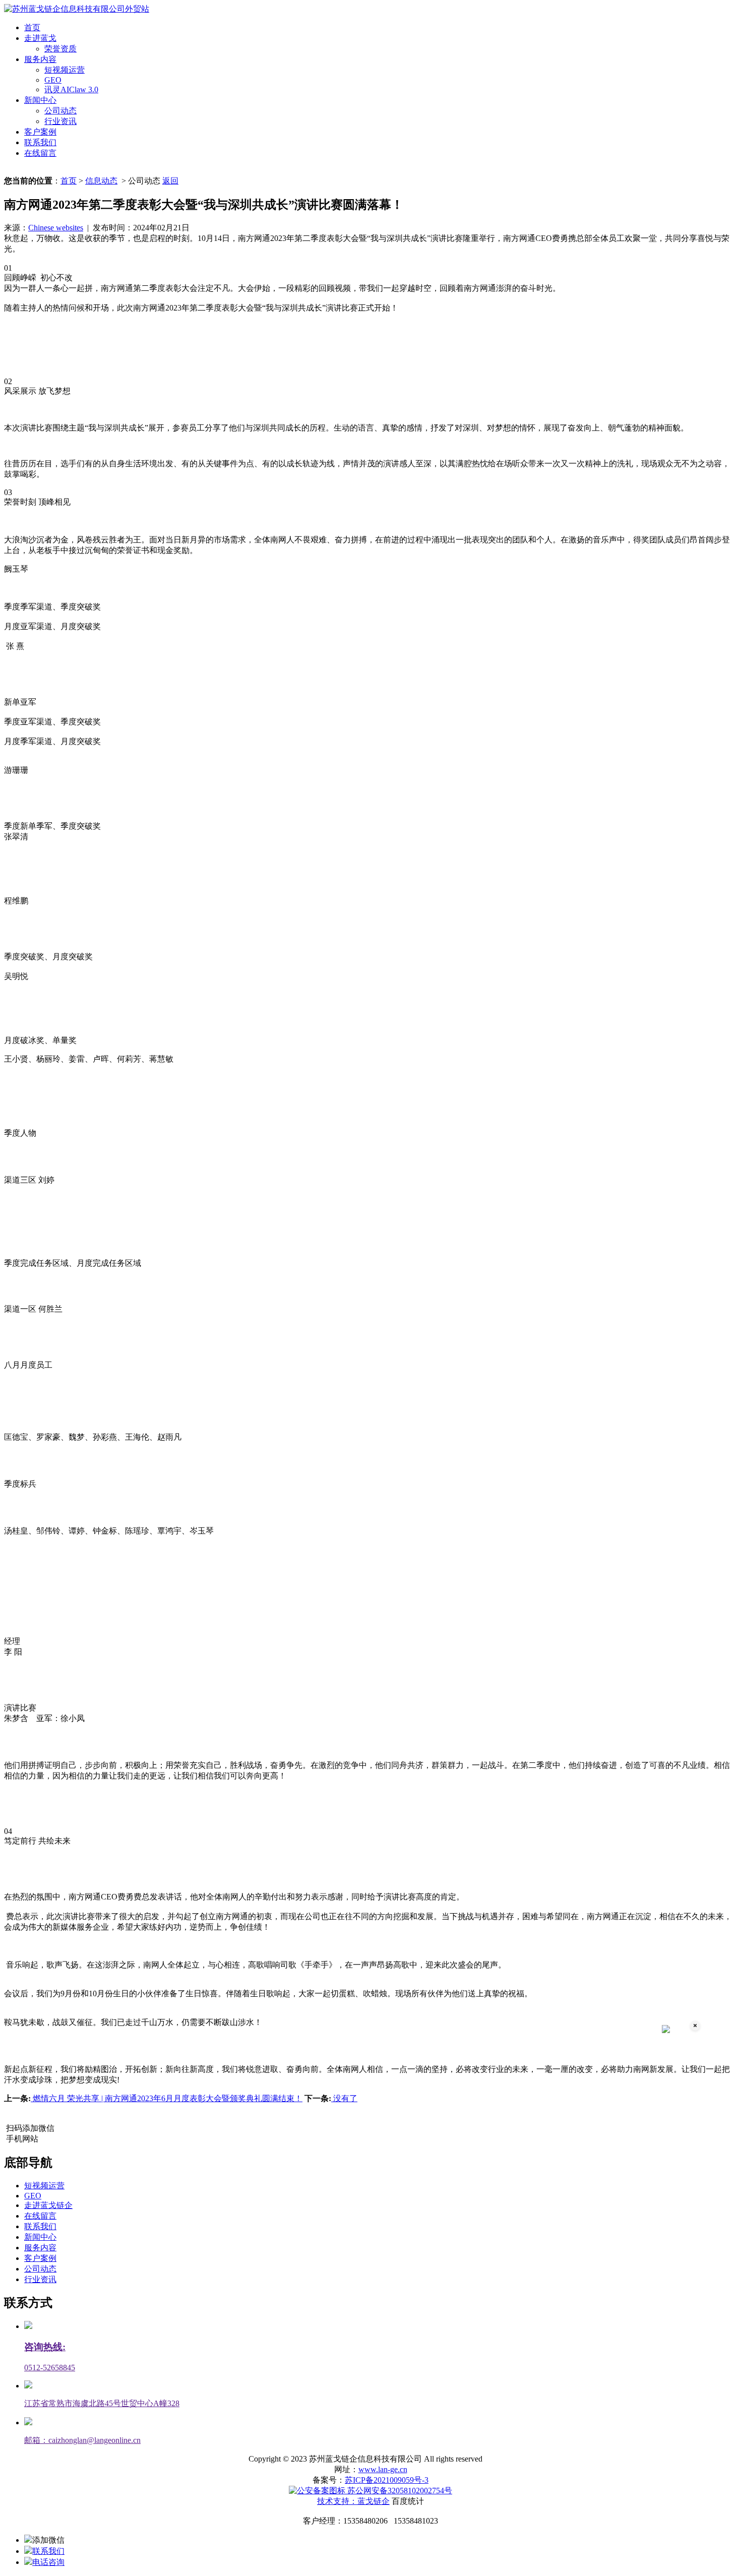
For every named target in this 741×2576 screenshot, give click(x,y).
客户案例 (40, 132)
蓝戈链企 (374, 2501)
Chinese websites (56, 228)
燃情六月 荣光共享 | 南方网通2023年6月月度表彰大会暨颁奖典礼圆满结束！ (167, 2098)
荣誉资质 (60, 49)
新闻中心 (40, 100)
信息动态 (101, 181)
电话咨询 (48, 2562)
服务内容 (40, 59)
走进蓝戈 (40, 38)
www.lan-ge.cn (383, 2469)
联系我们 (40, 142)
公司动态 (60, 111)
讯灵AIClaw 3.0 (71, 89)
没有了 (344, 2098)
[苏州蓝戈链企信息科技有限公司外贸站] (77, 9)
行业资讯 (60, 121)
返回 (170, 181)
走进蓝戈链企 (48, 2205)
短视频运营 (65, 70)
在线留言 (40, 153)
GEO (53, 80)
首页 (32, 27)
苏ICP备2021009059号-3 (387, 2480)
